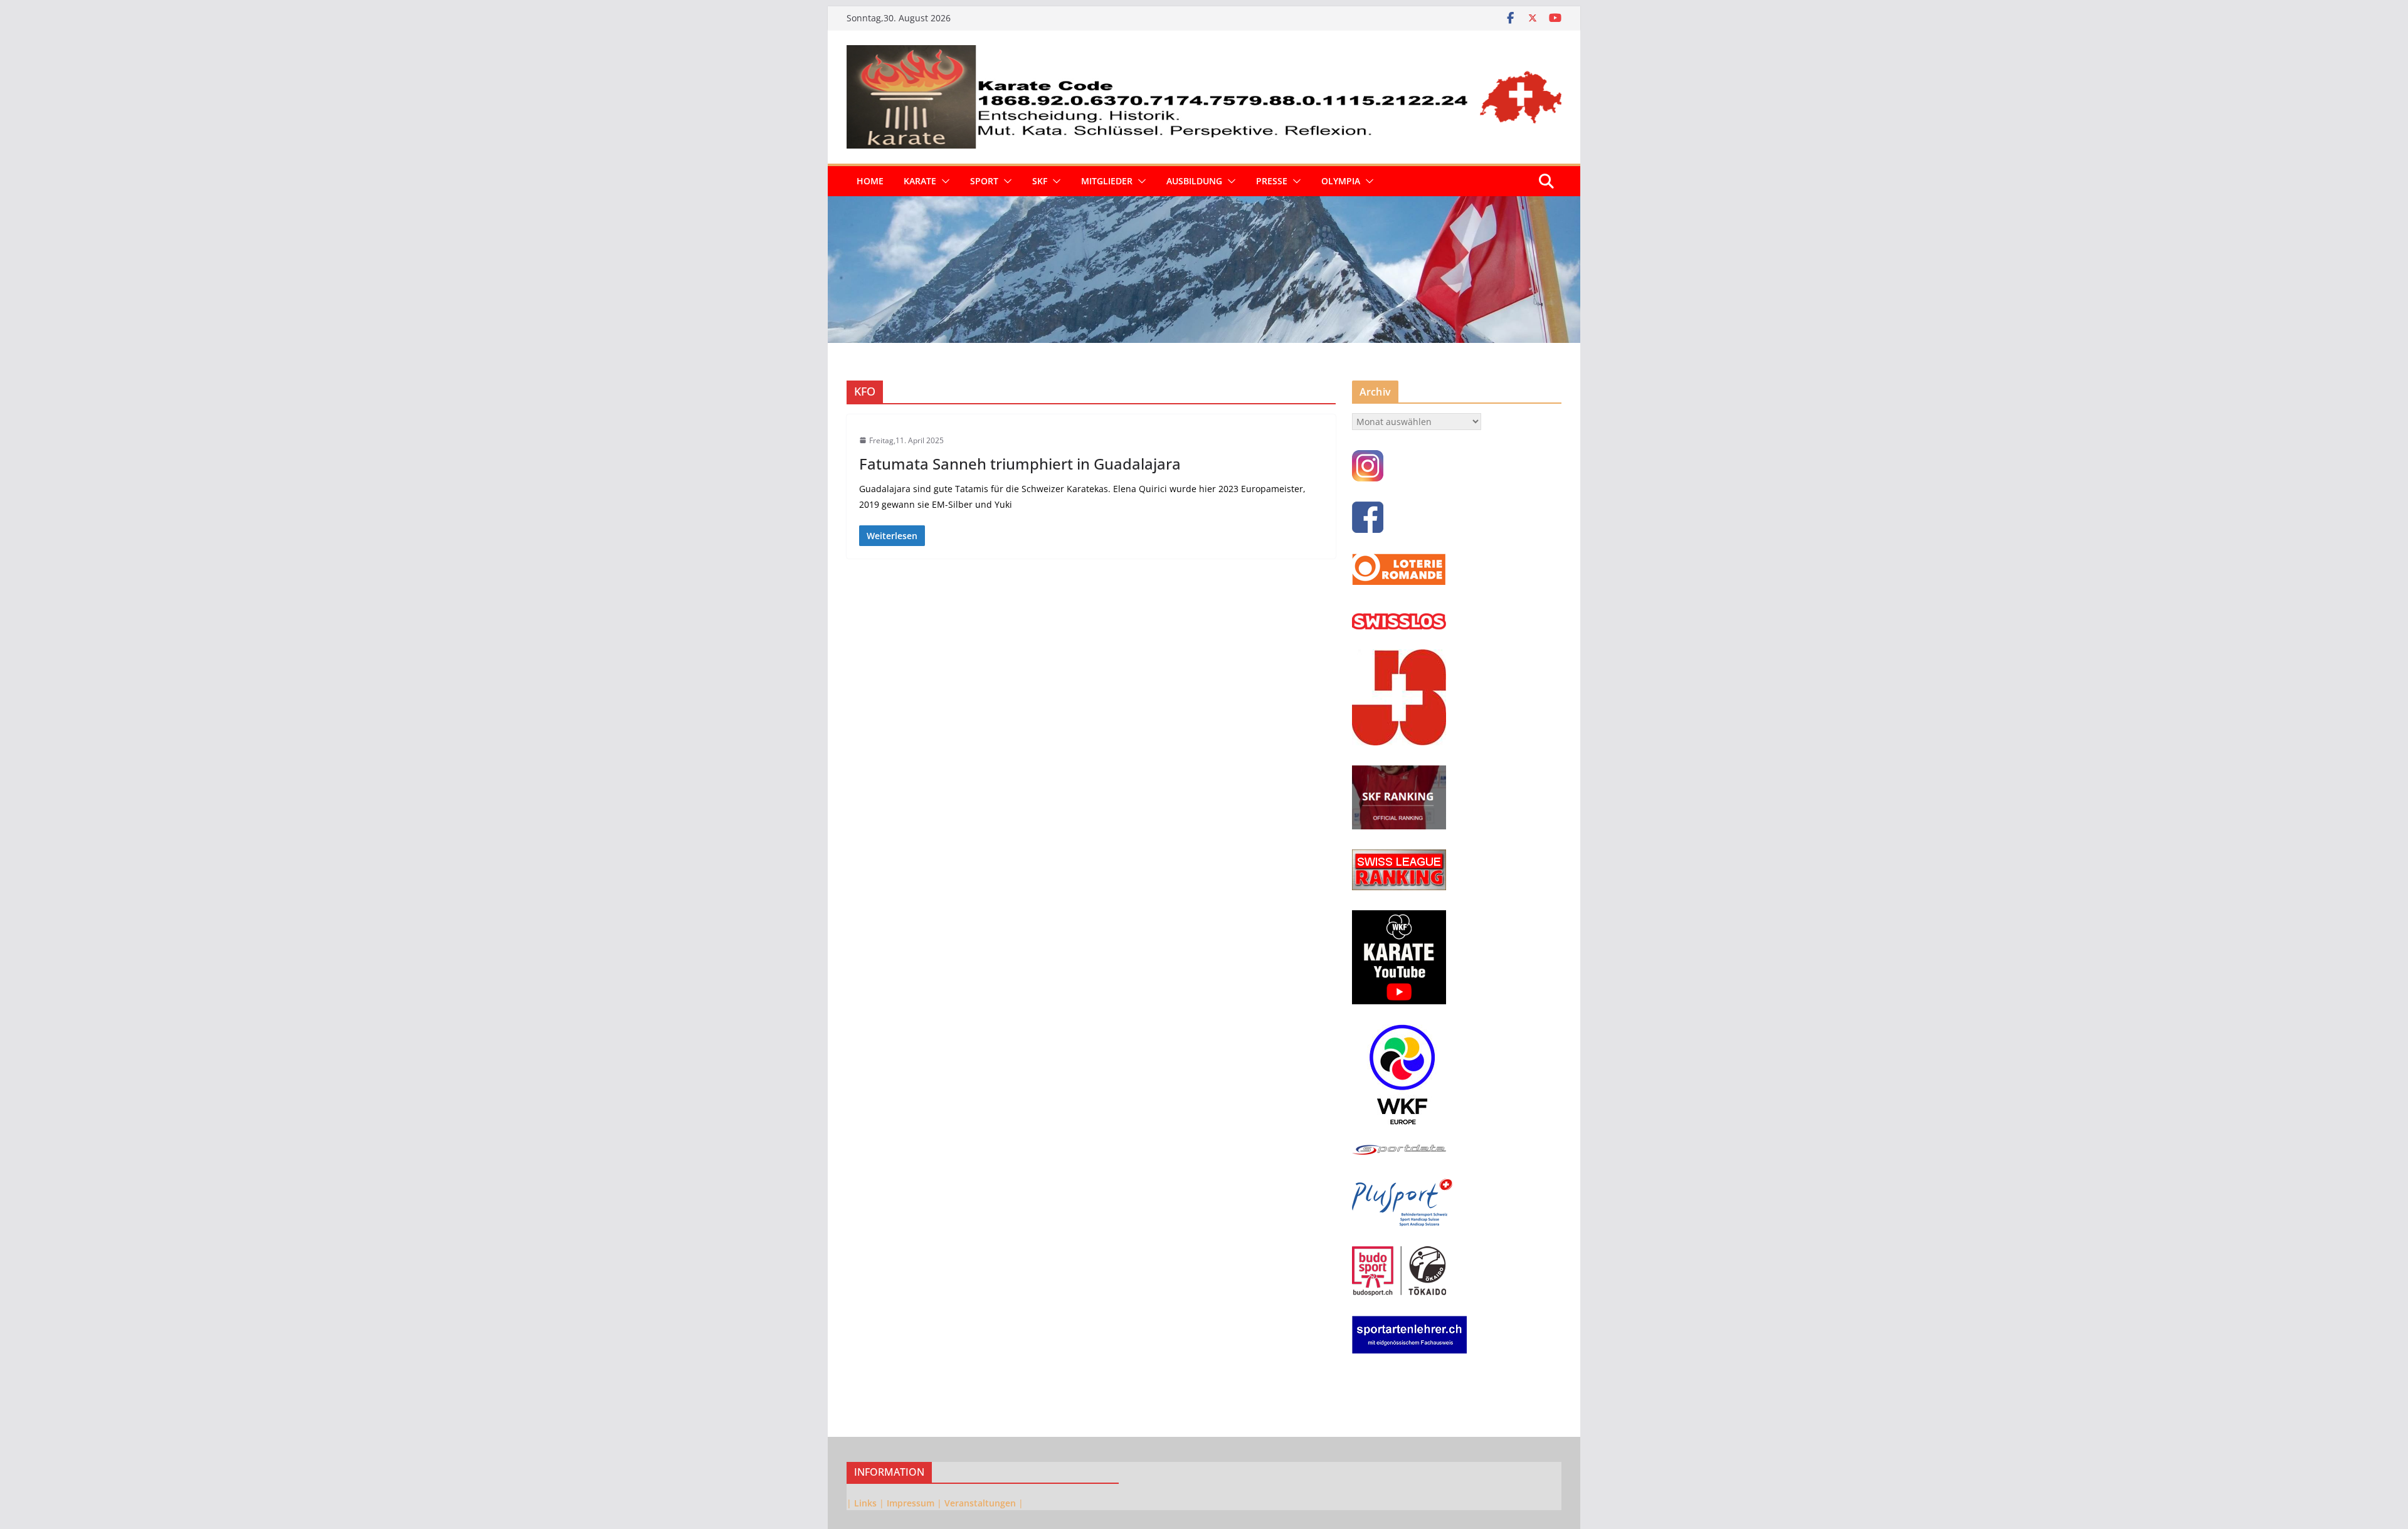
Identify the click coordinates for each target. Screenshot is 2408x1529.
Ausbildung (1194, 181)
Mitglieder (1107, 181)
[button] (943, 181)
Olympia (1341, 181)
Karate (920, 181)
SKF (1040, 181)
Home (870, 181)
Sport (984, 181)
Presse (1272, 181)
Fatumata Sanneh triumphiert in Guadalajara (1020, 464)
